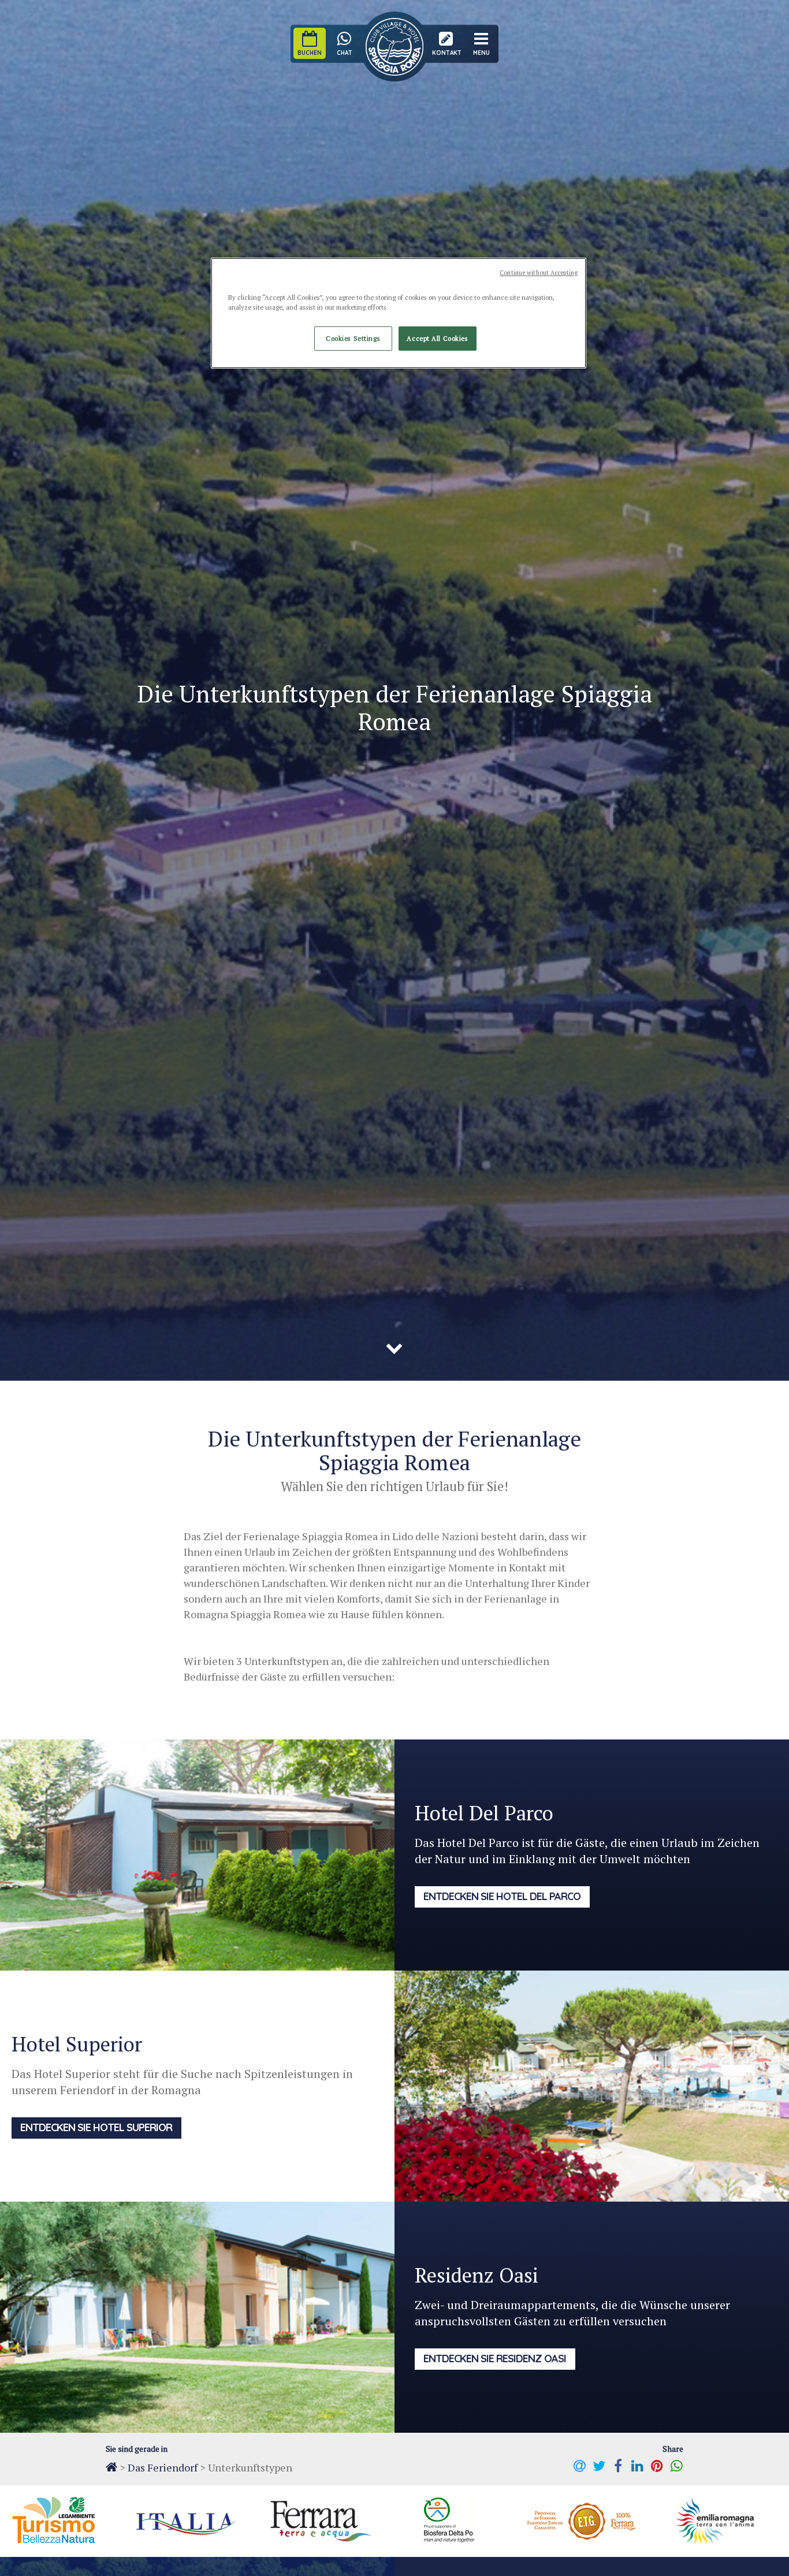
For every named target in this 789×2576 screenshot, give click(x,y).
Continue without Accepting (539, 273)
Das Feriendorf (163, 2467)
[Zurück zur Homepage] (111, 2467)
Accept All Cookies (437, 338)
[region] (399, 313)
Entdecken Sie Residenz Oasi (495, 2358)
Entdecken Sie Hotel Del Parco (502, 1896)
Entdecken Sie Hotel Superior (96, 2127)
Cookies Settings (353, 338)
